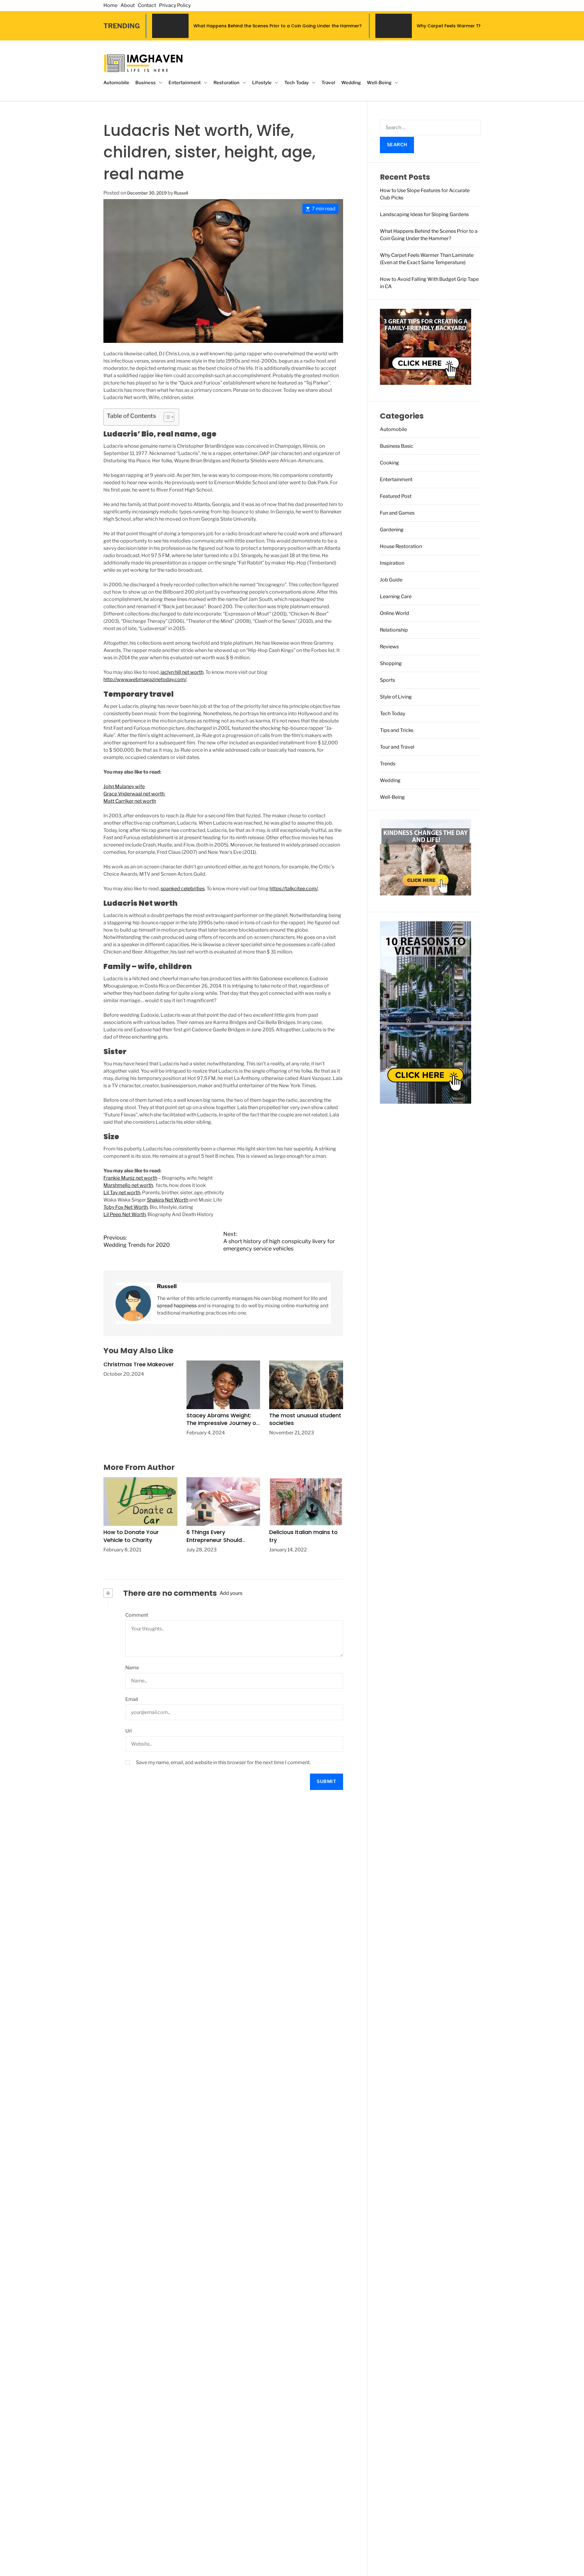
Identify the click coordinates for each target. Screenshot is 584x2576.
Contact (147, 5)
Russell (181, 193)
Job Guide (391, 580)
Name (132, 1668)
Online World (395, 613)
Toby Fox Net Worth (126, 1207)
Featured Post (396, 496)
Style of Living (396, 697)
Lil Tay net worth (122, 1193)
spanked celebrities (183, 889)
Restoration (226, 83)
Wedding (351, 83)
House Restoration (401, 546)
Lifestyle (262, 83)
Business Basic (397, 446)
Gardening (392, 530)
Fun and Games (397, 513)
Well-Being (379, 83)
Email (132, 1699)
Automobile (116, 83)
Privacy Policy (175, 5)
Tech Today (297, 83)
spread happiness (177, 1306)
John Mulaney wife (124, 786)
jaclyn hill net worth (182, 672)
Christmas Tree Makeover (139, 1364)
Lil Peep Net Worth (125, 1214)
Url (129, 1731)
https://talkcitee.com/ (294, 889)
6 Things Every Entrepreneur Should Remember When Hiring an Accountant (223, 1544)
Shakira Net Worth (168, 1200)
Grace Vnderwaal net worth (134, 794)
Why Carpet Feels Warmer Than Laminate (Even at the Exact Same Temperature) (373, 26)
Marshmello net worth (128, 1185)
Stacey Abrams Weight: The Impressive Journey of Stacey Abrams (222, 1423)
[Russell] (133, 1303)
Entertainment (185, 83)
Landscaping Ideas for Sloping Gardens (424, 214)
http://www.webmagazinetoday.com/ (145, 679)
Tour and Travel (397, 747)
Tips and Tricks (397, 730)
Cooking (389, 463)
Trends (388, 764)
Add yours (231, 1593)
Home (110, 5)
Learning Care (396, 597)
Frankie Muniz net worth (130, 1178)
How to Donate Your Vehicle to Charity (131, 1536)
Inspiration (392, 563)
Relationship (394, 630)
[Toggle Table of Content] (166, 417)
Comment (137, 1615)
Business (146, 83)
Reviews (389, 647)
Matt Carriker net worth (130, 801)
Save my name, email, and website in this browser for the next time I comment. (223, 1762)
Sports (388, 680)
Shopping (391, 663)
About (128, 5)
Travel (328, 83)
